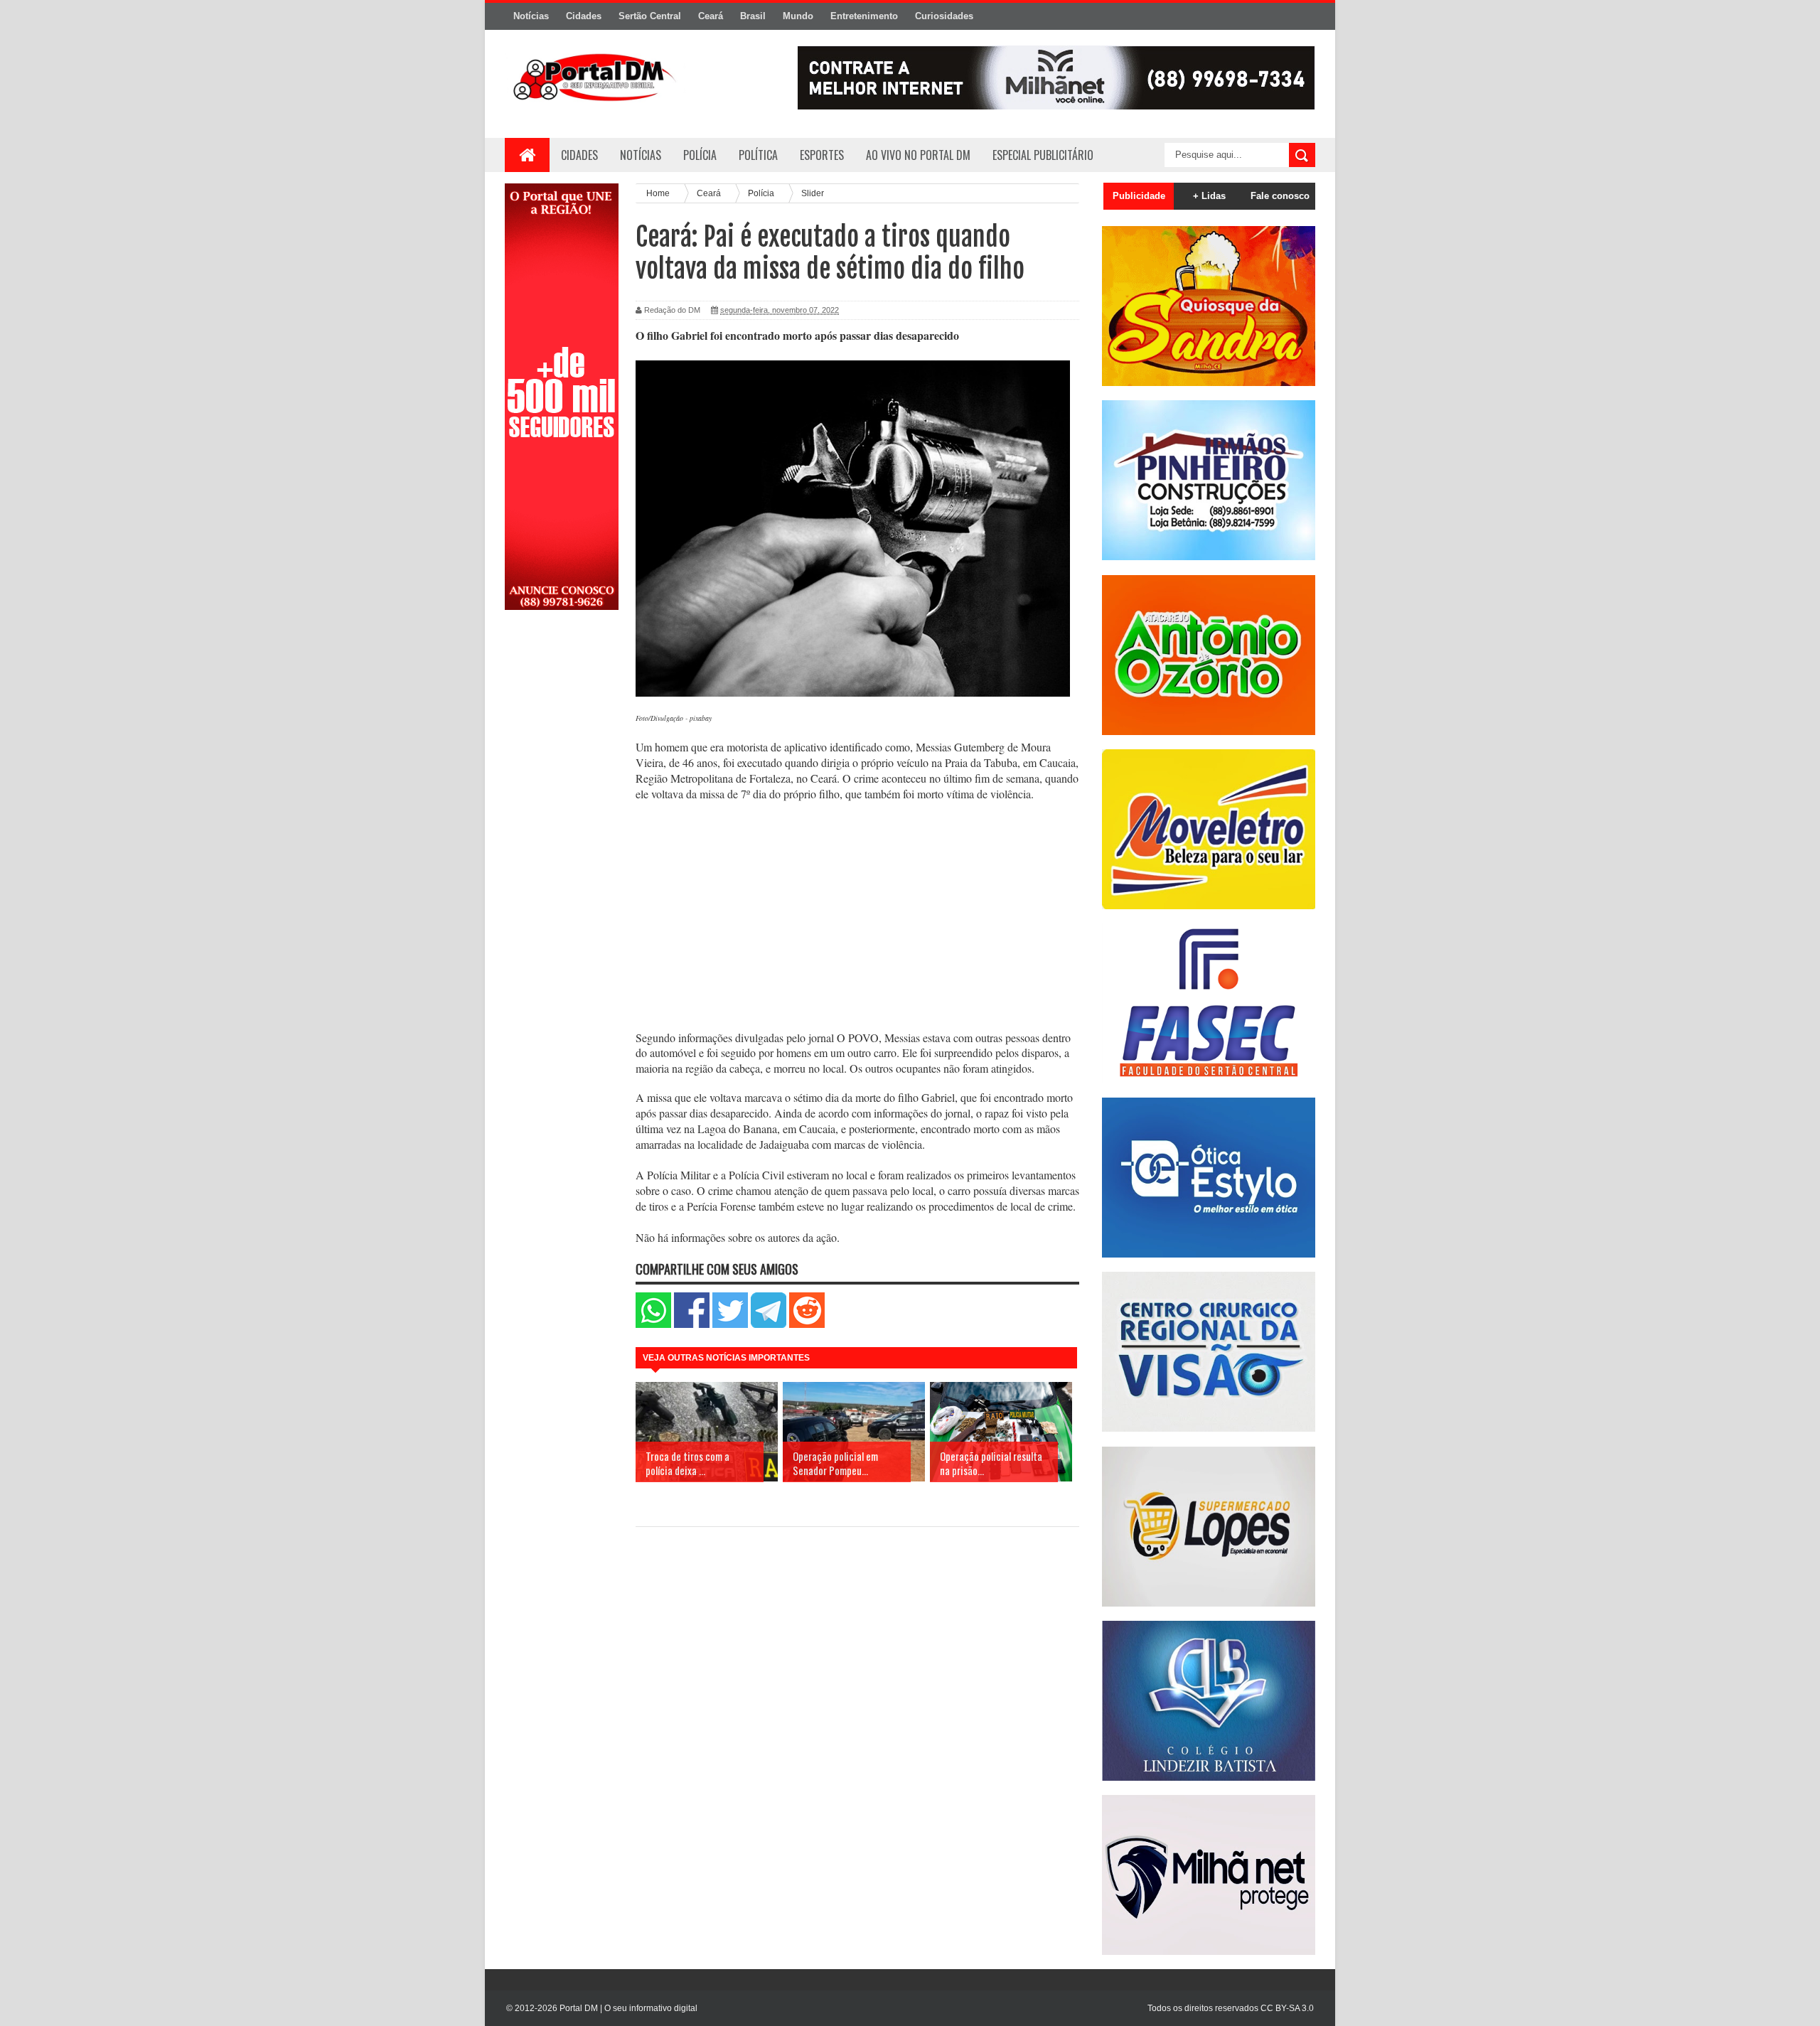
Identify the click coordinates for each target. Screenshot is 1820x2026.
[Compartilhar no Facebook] (692, 1325)
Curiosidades (944, 16)
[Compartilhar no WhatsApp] (653, 1325)
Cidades (584, 16)
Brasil (753, 16)
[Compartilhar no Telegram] (769, 1325)
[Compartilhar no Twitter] (730, 1325)
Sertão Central (650, 16)
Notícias (531, 16)
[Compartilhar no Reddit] (807, 1325)
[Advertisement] (562, 848)
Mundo (798, 16)
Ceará (711, 16)
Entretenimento (864, 16)
